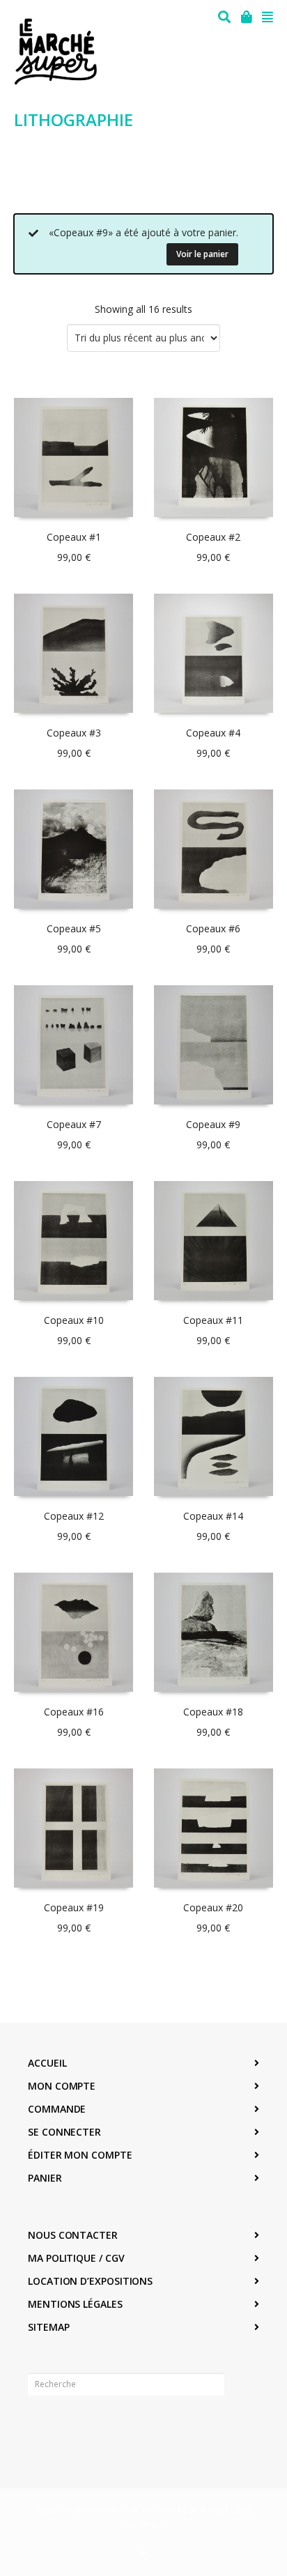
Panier (45, 2178)
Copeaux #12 (74, 1516)
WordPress (143, 2525)
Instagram (70, 2428)
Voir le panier (202, 254)
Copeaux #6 (213, 928)
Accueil (47, 2063)
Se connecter (64, 2132)
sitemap (48, 2327)
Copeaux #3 (74, 733)
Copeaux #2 (213, 537)
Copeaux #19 (74, 1907)
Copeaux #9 (213, 1124)
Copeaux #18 (213, 1712)
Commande (57, 2109)
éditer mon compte (80, 2155)
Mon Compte (62, 2086)
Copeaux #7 (74, 1124)
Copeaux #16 (74, 1712)
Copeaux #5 (74, 928)
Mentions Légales (75, 2304)
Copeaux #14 (213, 1516)
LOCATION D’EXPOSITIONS (90, 2281)
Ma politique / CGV (76, 2258)
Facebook (39, 2428)
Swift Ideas (209, 2509)
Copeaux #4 (213, 733)
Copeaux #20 (213, 1907)
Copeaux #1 (74, 537)
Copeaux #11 (213, 1320)
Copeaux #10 (74, 1320)
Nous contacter (73, 2235)
